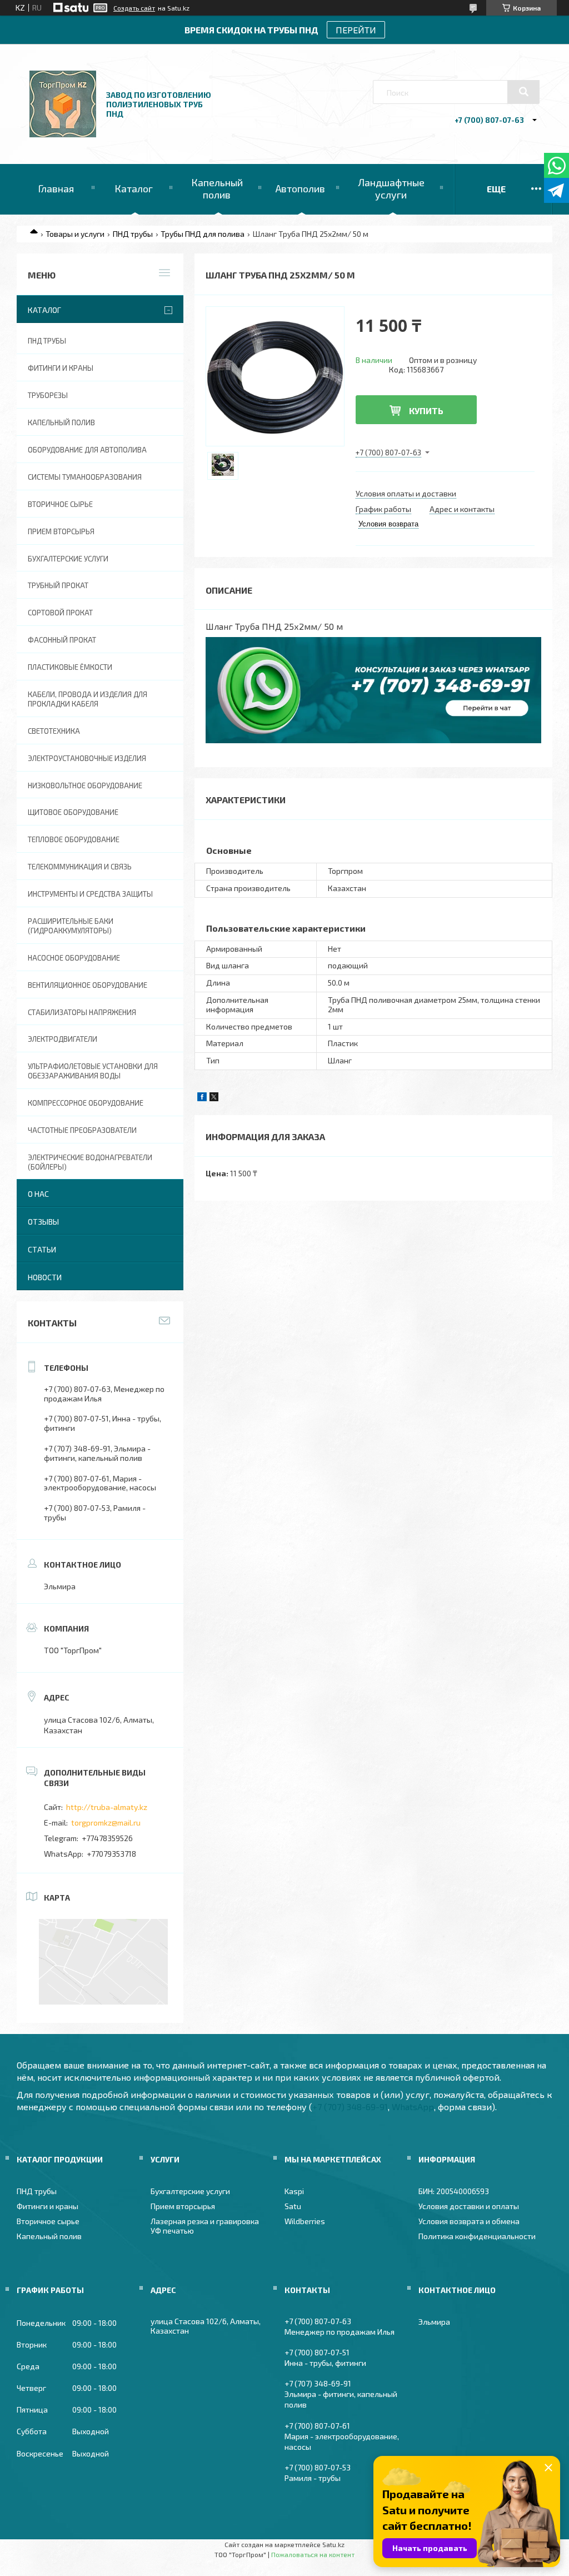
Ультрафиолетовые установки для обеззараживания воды (93, 1071)
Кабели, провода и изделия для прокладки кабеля (88, 699)
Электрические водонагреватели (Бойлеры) (90, 1162)
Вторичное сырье (60, 504)
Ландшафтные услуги (391, 188)
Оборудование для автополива (87, 450)
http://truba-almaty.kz (107, 1807)
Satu (293, 2206)
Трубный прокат (58, 585)
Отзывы (43, 1222)
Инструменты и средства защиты (90, 894)
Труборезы (48, 395)
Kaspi (294, 2191)
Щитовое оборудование (73, 812)
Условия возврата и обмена (469, 2221)
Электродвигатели (63, 1039)
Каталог (134, 188)
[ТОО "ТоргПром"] (63, 134)
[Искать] (523, 92)
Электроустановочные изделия (87, 758)
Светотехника (54, 731)
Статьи (42, 1249)
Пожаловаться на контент (313, 2554)
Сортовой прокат (60, 613)
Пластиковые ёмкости (70, 667)
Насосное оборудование (74, 958)
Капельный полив (217, 188)
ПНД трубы (133, 234)
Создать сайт (134, 8)
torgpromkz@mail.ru (106, 1822)
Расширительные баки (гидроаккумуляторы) (71, 926)
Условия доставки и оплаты (469, 2206)
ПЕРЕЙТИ (356, 30)
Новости (45, 1277)
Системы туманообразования (85, 477)
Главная (56, 188)
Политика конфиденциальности (477, 2236)
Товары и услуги (75, 234)
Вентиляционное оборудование (88, 985)
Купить (426, 411)
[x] (214, 1098)
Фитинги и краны (61, 368)
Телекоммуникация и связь (80, 867)
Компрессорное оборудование (86, 1103)
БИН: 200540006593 (454, 2191)
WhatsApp (413, 2107)
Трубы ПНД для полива (203, 234)
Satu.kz (333, 2544)
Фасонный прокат (62, 640)
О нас (38, 1194)
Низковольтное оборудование (85, 785)
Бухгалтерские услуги (68, 559)
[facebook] (202, 1098)
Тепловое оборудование (74, 839)
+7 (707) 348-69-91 (350, 2107)
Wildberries (305, 2221)
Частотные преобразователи (82, 1130)
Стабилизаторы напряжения (82, 1012)
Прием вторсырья (61, 531)
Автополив (300, 188)
